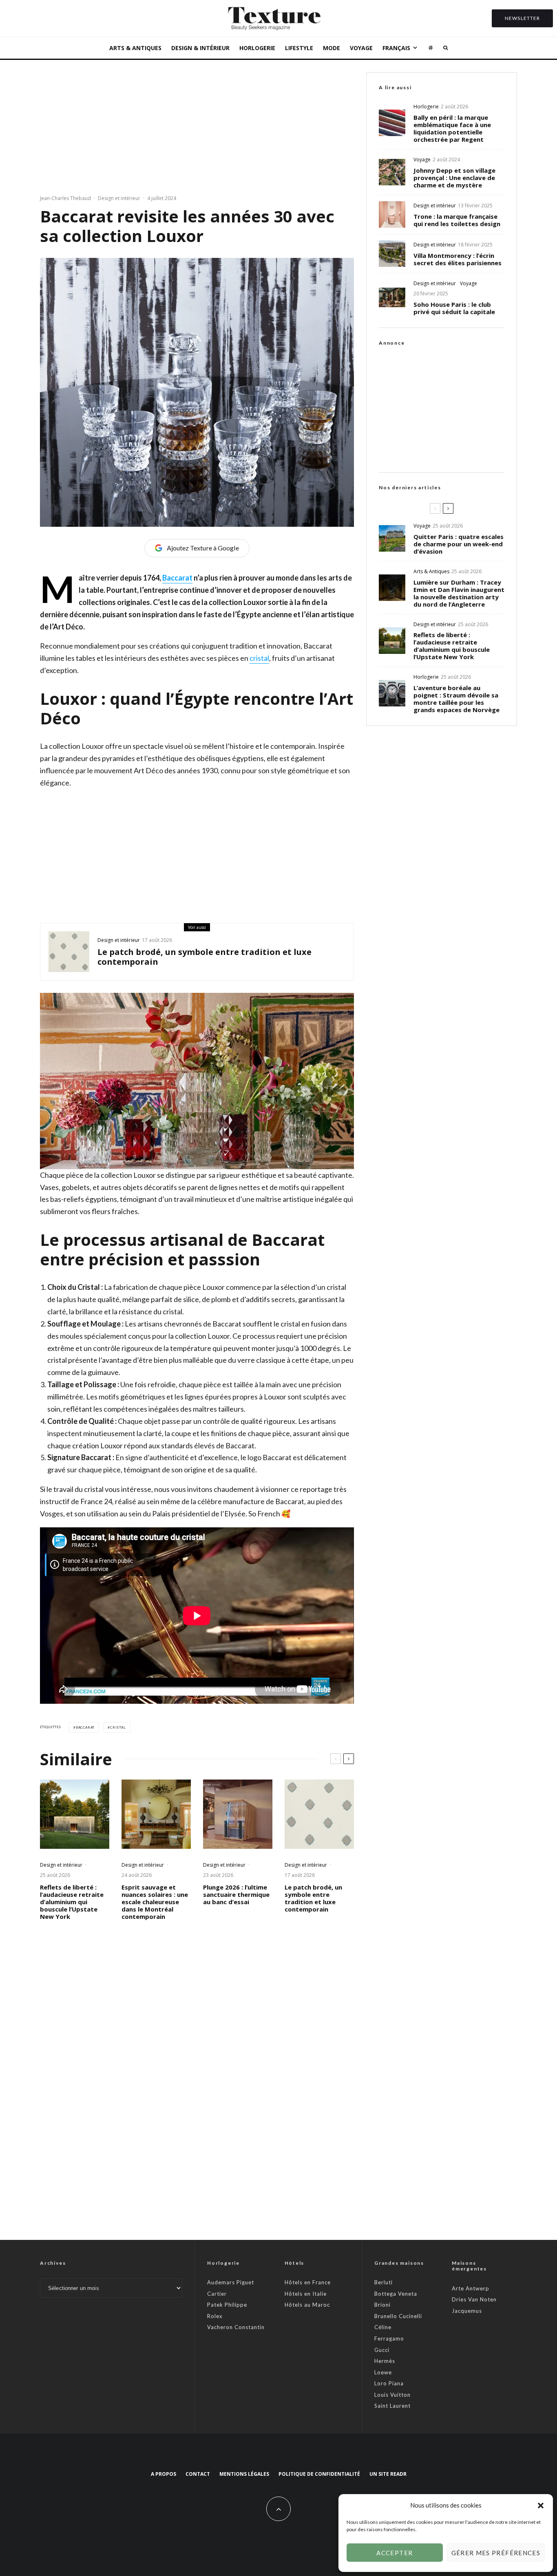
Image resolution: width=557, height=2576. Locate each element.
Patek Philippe (227, 2305)
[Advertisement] (197, 129)
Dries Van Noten (474, 2299)
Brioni (382, 2305)
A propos (164, 2474)
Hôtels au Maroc (307, 2305)
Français (396, 48)
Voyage (361, 48)
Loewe (383, 2372)
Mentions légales (244, 2474)
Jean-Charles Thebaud (65, 198)
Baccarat (177, 578)
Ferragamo (389, 2338)
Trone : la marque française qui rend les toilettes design (457, 220)
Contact (198, 2474)
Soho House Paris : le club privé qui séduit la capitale (454, 308)
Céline (383, 2327)
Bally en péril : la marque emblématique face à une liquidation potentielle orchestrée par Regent (452, 128)
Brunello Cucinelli (398, 2316)
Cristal (118, 1727)
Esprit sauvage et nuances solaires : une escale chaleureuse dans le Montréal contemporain (155, 1902)
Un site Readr (388, 2474)
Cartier (217, 2294)
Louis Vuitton (392, 2395)
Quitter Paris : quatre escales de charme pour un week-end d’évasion (459, 544)
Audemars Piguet (231, 2282)
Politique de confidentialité (319, 2474)
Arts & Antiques (135, 48)
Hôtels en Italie (306, 2294)
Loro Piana (389, 2383)
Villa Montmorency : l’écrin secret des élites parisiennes (458, 259)
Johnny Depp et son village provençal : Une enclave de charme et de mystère (454, 178)
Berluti (383, 2282)
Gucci (382, 2350)
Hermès (385, 2361)
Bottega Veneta (396, 2294)
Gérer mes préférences (496, 2553)
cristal (259, 658)
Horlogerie (257, 48)
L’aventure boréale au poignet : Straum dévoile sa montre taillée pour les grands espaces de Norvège (456, 699)
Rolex (215, 2316)
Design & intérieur (200, 48)
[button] (541, 2506)
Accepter (395, 2553)
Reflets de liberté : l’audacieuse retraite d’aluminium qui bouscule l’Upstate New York (72, 1902)
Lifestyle (299, 48)
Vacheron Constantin (236, 2327)
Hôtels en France (308, 2282)
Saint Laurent (392, 2406)
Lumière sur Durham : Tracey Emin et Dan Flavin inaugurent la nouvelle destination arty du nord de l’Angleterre (459, 593)
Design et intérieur (119, 198)
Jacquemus (467, 2311)
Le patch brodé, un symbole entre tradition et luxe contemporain (204, 957)
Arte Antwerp (471, 2288)
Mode (332, 48)
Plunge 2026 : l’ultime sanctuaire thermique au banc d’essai (236, 1894)
